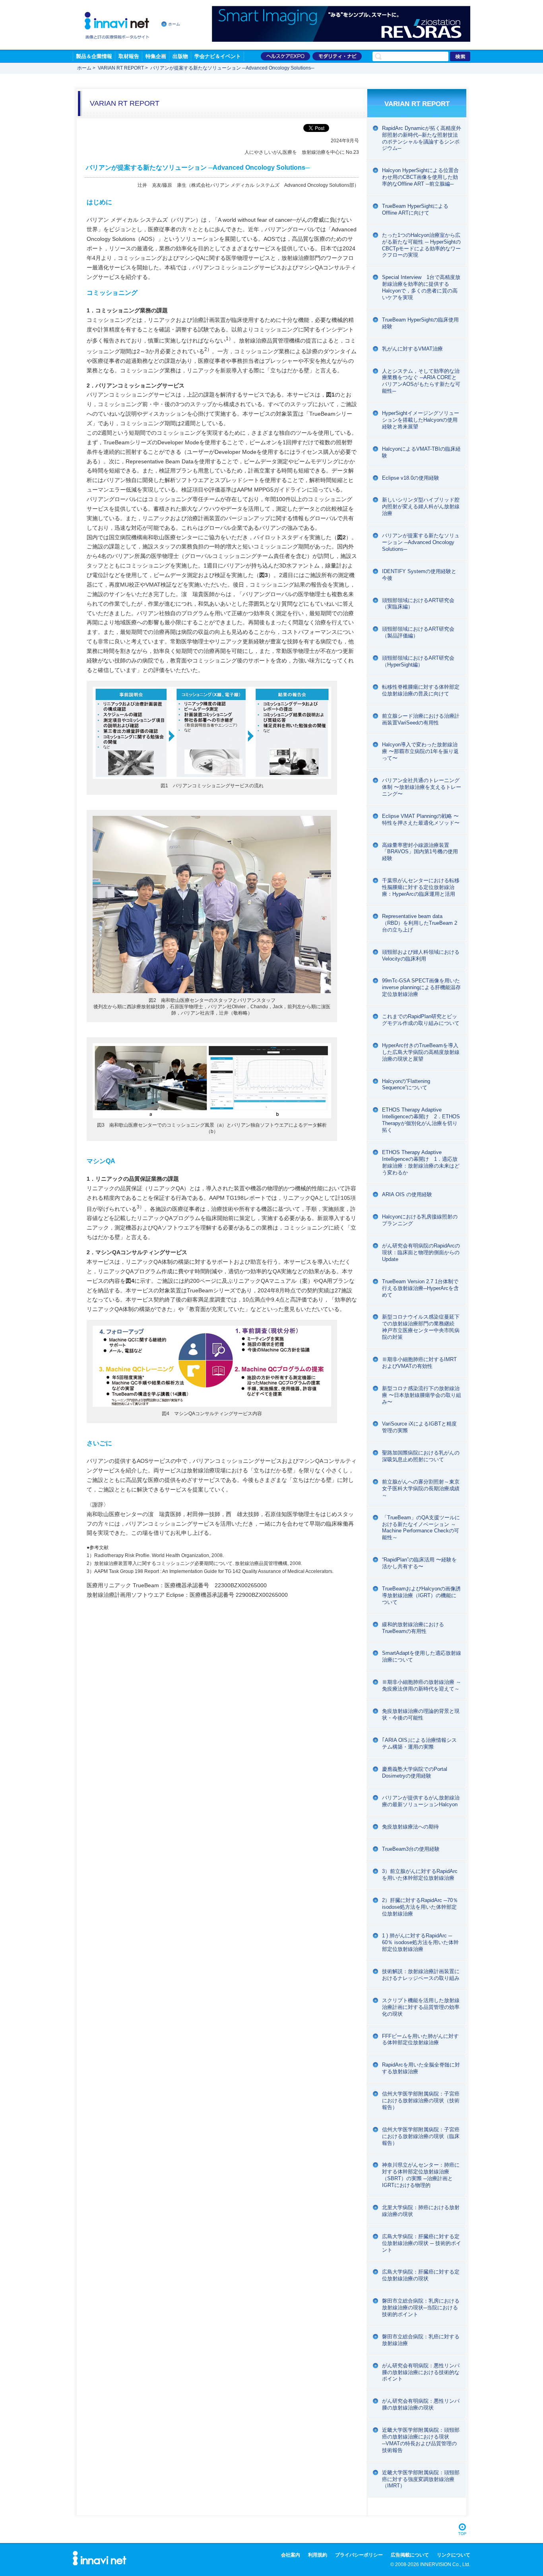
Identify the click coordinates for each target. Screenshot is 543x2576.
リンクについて (454, 2555)
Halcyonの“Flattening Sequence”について (406, 1085)
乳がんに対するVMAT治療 (412, 349)
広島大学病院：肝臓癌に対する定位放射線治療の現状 (421, 2275)
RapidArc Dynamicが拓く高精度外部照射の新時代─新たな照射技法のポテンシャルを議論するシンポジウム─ (422, 138)
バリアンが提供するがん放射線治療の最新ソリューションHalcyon (421, 1801)
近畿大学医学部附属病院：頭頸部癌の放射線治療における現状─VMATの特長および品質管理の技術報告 (421, 2440)
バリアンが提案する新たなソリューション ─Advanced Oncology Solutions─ (421, 542)
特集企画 (156, 56)
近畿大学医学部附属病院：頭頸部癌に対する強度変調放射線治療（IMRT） (421, 2479)
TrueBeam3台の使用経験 (411, 1849)
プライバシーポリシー (359, 2555)
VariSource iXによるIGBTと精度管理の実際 (419, 1427)
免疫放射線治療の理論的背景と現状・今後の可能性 (421, 1714)
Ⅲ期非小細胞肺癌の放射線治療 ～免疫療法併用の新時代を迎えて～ (422, 1685)
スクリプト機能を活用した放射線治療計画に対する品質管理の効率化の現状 (421, 2007)
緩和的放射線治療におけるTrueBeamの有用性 (413, 1628)
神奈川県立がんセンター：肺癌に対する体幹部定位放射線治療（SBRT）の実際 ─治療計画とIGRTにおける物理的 (421, 2175)
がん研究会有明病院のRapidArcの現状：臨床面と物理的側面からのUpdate (421, 1252)
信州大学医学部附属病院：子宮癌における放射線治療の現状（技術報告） (421, 2101)
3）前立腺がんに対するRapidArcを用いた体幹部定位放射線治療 (420, 1875)
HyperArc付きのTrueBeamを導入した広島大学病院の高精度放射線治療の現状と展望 (421, 1052)
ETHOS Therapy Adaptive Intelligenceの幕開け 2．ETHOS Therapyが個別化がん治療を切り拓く (421, 1120)
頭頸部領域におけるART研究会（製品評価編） (418, 632)
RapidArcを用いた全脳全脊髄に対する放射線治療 (421, 2068)
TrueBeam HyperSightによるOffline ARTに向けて (415, 209)
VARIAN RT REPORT (121, 68)
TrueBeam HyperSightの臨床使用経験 (420, 323)
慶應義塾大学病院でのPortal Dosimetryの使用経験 (415, 1772)
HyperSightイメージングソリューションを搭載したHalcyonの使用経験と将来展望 (421, 420)
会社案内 (291, 2555)
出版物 (180, 56)
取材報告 (129, 56)
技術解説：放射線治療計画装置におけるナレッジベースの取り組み (421, 1975)
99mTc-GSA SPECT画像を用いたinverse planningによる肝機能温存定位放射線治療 (421, 987)
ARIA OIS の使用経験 (407, 1194)
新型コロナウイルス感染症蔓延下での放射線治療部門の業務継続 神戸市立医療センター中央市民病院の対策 (421, 1327)
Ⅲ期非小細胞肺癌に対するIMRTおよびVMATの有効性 (419, 1363)
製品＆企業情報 (94, 56)
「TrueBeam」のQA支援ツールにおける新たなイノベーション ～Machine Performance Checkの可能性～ (421, 1528)
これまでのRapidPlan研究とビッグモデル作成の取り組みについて (421, 1020)
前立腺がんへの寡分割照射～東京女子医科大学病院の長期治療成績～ (421, 1488)
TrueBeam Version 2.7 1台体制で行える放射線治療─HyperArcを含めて (420, 1288)
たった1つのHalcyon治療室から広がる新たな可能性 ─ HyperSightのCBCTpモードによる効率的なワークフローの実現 (421, 245)
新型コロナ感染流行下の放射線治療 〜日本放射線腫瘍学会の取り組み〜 (422, 1395)
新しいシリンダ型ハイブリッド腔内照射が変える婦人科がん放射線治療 (421, 506)
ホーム (174, 24)
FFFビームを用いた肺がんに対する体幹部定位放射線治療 (420, 2039)
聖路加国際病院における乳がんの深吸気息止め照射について (421, 1456)
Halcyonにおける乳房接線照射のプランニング (420, 1220)
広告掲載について (410, 2555)
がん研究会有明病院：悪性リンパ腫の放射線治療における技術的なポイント (421, 2372)
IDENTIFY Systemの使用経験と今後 (419, 575)
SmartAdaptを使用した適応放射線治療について (422, 1656)
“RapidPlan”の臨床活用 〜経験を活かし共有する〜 (419, 1563)
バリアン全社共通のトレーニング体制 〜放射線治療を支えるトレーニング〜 (422, 787)
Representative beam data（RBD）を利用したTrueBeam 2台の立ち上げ (420, 923)
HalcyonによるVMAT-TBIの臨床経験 (421, 452)
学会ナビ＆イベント (218, 56)
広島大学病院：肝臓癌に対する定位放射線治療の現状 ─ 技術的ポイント (422, 2243)
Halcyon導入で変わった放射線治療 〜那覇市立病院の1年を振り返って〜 (420, 751)
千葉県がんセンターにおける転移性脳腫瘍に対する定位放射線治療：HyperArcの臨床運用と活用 (421, 887)
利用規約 (318, 2555)
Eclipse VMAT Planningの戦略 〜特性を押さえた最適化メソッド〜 (421, 819)
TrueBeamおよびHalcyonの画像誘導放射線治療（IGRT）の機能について (421, 1595)
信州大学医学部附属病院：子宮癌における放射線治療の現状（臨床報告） (421, 2136)
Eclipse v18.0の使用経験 (411, 478)
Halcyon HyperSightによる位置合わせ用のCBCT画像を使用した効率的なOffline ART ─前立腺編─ (420, 177)
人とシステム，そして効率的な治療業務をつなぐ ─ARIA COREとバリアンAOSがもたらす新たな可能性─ (421, 381)
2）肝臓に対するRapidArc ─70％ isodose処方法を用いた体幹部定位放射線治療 (420, 1907)
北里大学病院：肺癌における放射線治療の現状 (421, 2211)
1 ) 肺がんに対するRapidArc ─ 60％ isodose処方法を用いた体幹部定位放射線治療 (420, 1942)
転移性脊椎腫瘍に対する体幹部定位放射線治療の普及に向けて (421, 690)
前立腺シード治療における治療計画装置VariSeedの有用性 (421, 719)
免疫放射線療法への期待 (410, 1827)
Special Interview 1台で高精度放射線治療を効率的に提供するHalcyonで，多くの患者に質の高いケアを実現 (421, 287)
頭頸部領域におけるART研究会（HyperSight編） (418, 661)
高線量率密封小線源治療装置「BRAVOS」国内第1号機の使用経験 (420, 852)
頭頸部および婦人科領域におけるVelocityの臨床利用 (421, 955)
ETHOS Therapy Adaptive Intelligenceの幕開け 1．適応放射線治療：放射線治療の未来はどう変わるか (421, 1162)
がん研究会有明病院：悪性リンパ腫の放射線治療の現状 (421, 2404)
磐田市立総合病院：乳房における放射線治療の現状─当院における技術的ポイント (421, 2308)
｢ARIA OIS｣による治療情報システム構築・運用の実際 (419, 1743)
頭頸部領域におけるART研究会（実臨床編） (418, 604)
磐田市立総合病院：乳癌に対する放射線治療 (421, 2340)
